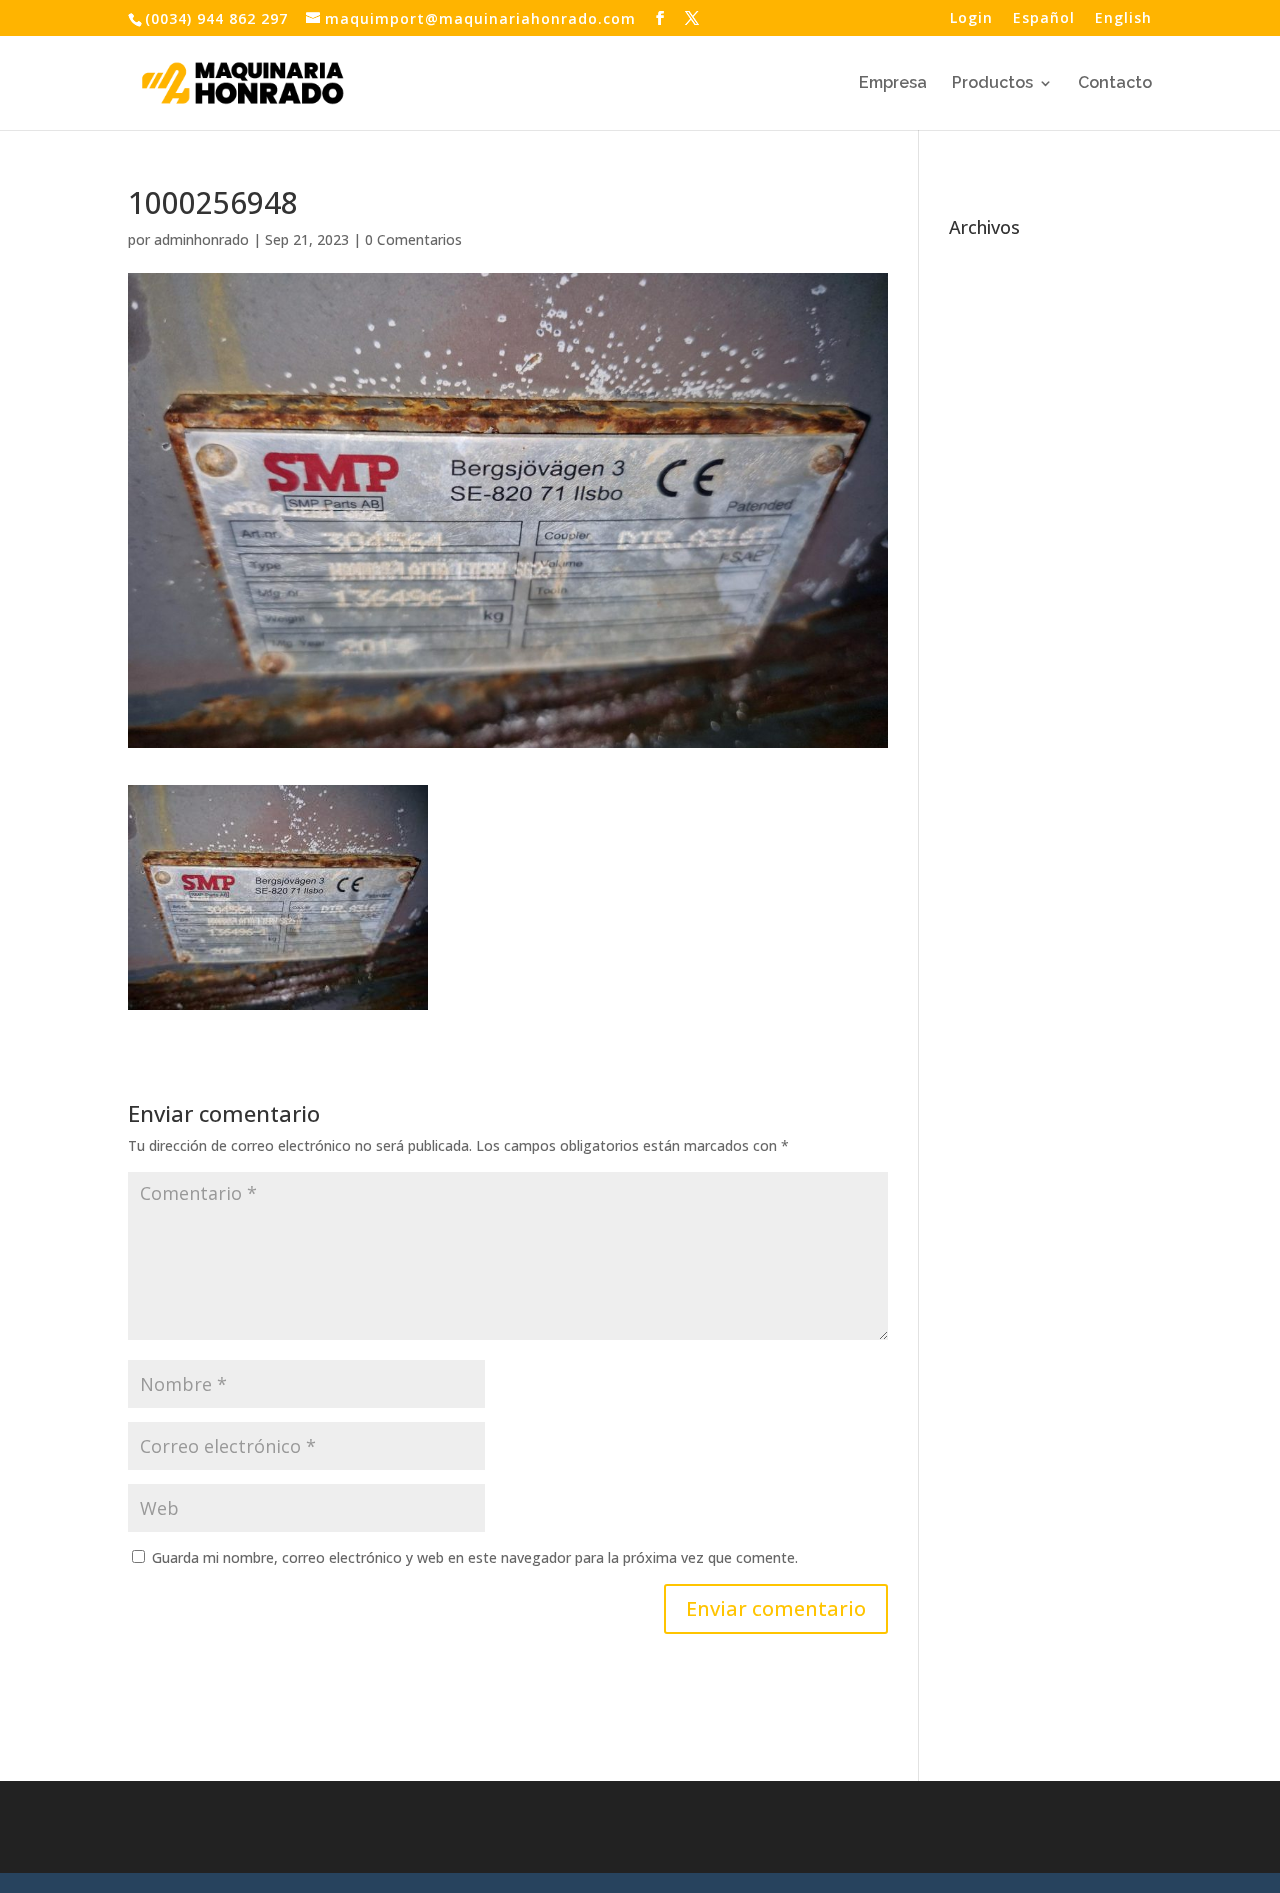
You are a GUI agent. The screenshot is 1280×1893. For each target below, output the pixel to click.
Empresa (893, 84)
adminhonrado (201, 239)
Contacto (1115, 84)
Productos (992, 84)
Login (971, 19)
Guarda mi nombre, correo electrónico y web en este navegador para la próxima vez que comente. (475, 1557)
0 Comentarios (413, 239)
